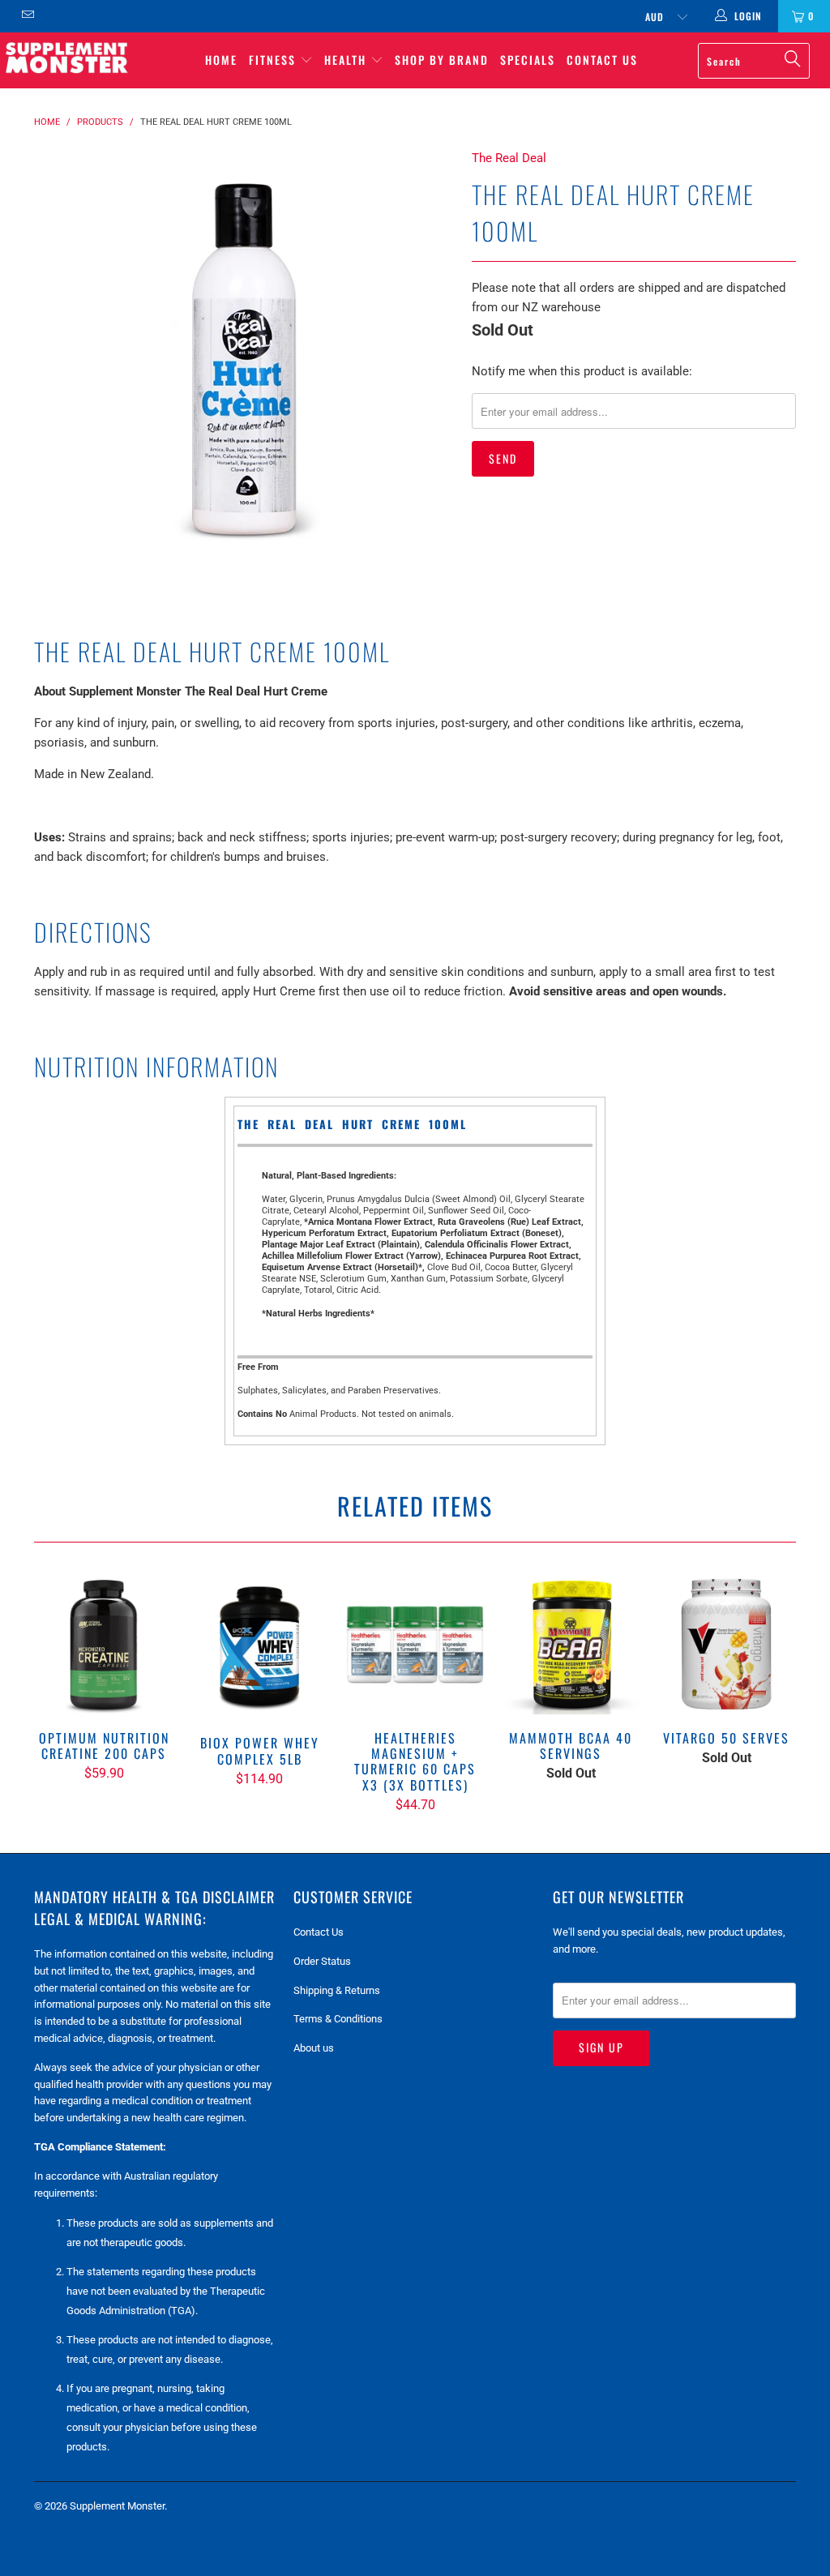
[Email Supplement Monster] (27, 16)
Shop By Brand (442, 60)
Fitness (274, 60)
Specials (528, 60)
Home (221, 60)
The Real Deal (509, 158)
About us (314, 2048)
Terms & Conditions (338, 2019)
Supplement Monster (117, 2506)
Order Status (322, 1961)
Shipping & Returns (337, 1990)
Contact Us (602, 60)
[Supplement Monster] (66, 57)
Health (347, 60)
